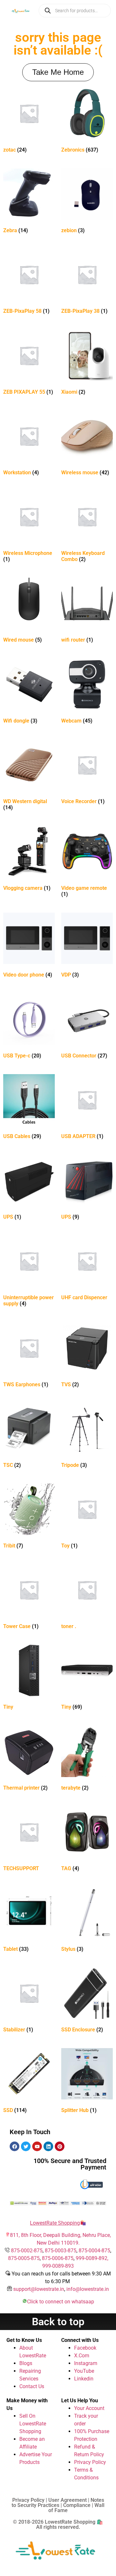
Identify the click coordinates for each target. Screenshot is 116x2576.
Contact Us (32, 2386)
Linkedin (84, 2379)
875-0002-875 (27, 2251)
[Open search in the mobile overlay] (75, 11)
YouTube (84, 2371)
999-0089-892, (92, 2258)
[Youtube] (37, 2146)
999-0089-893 (58, 2266)
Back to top (58, 2322)
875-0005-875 (24, 2258)
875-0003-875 (61, 2251)
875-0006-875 (58, 2258)
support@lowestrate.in (39, 2289)
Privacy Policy (90, 2462)
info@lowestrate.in (88, 2289)
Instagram (86, 2363)
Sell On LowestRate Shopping (33, 2424)
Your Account (89, 2408)
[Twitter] (26, 2146)
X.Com (82, 2356)
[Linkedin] (48, 2146)
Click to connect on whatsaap (61, 2302)
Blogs (26, 2363)
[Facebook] (15, 2146)
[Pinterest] (60, 2146)
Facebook (85, 2348)
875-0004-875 (94, 2251)
